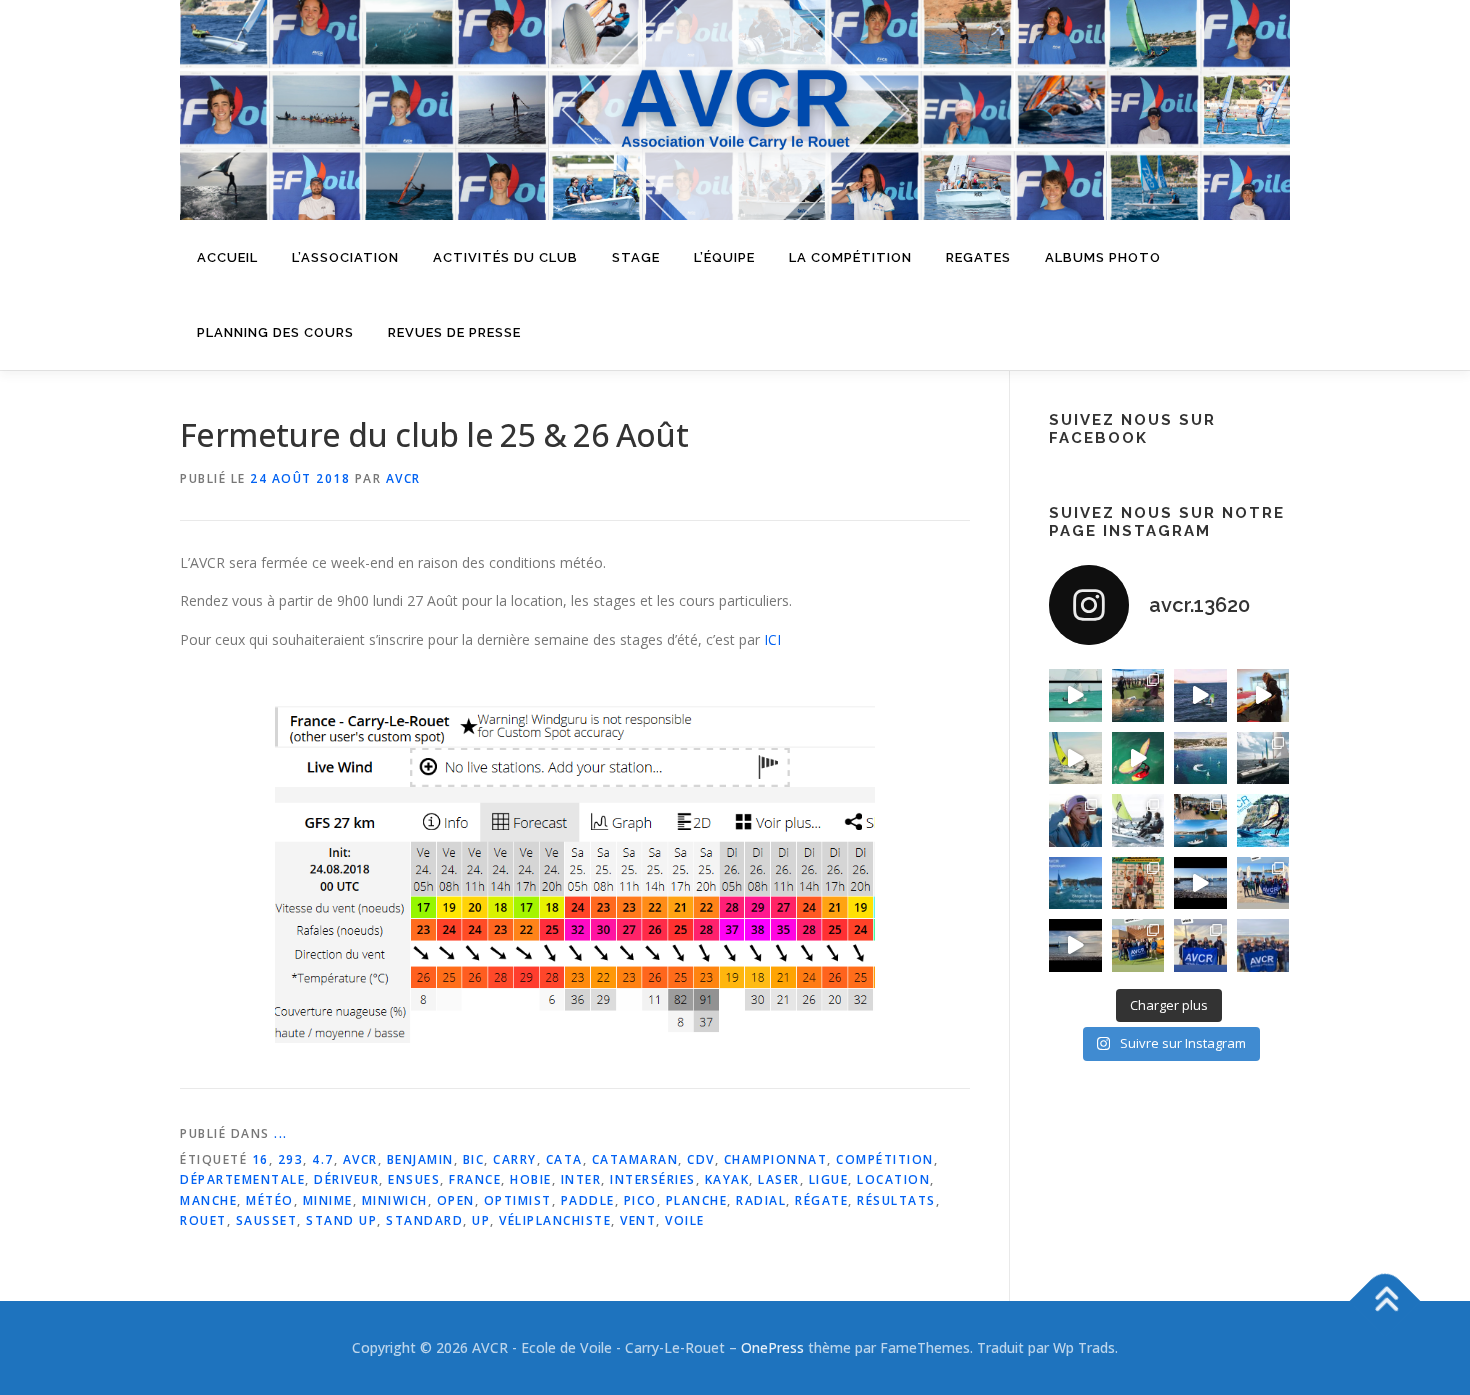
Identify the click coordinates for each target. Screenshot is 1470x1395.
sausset (267, 1220)
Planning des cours (275, 332)
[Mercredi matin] (1263, 883)
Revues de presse (454, 332)
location (893, 1179)
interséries (653, 1179)
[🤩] (1200, 945)
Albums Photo (1103, 257)
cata (564, 1159)
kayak (727, 1179)
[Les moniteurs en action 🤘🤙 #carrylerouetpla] (1200, 695)
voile (685, 1220)
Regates (978, 257)
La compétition (850, 257)
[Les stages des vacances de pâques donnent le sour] (1263, 758)
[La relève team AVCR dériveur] (1263, 945)
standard (424, 1220)
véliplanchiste (555, 1220)
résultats (896, 1200)
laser (779, 1179)
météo (270, 1200)
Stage (636, 257)
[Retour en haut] (1385, 1301)
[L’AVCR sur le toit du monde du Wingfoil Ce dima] (1138, 883)
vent (638, 1220)
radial (761, 1200)
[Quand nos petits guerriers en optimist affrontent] (1075, 695)
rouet (203, 1220)
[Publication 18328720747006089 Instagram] (1075, 945)
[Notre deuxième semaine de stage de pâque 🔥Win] (1075, 758)
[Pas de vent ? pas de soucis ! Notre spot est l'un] (1138, 695)
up (481, 1220)
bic (474, 1159)
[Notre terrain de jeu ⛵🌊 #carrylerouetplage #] (1200, 758)
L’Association (345, 257)
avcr (360, 1159)
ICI (772, 639)
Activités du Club (505, 257)
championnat (776, 1159)
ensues (414, 1179)
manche (208, 1200)
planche (697, 1200)
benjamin (420, 1159)
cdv (701, 1159)
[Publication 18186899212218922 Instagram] (1138, 945)
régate (821, 1200)
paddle (588, 1200)
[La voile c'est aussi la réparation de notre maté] (1263, 695)
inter (581, 1179)
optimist (518, 1200)
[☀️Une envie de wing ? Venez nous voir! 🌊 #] (1138, 758)
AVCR (403, 478)
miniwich (395, 1200)
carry (515, 1159)
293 (291, 1159)
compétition (885, 1159)
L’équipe (724, 257)
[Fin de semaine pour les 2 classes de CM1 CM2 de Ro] (1200, 820)
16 (260, 1159)
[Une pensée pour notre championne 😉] (1263, 820)
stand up (341, 1220)
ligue (829, 1179)
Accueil (227, 257)
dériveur (346, 1179)
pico (640, 1200)
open (456, 1200)
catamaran (635, 1159)
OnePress (772, 1347)
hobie (531, 1179)
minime (328, 1200)
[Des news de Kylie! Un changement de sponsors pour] (1075, 820)
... (281, 1133)
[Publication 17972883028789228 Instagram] (1200, 883)
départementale (242, 1179)
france (475, 1179)
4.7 (323, 1159)
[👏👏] (1075, 883)
